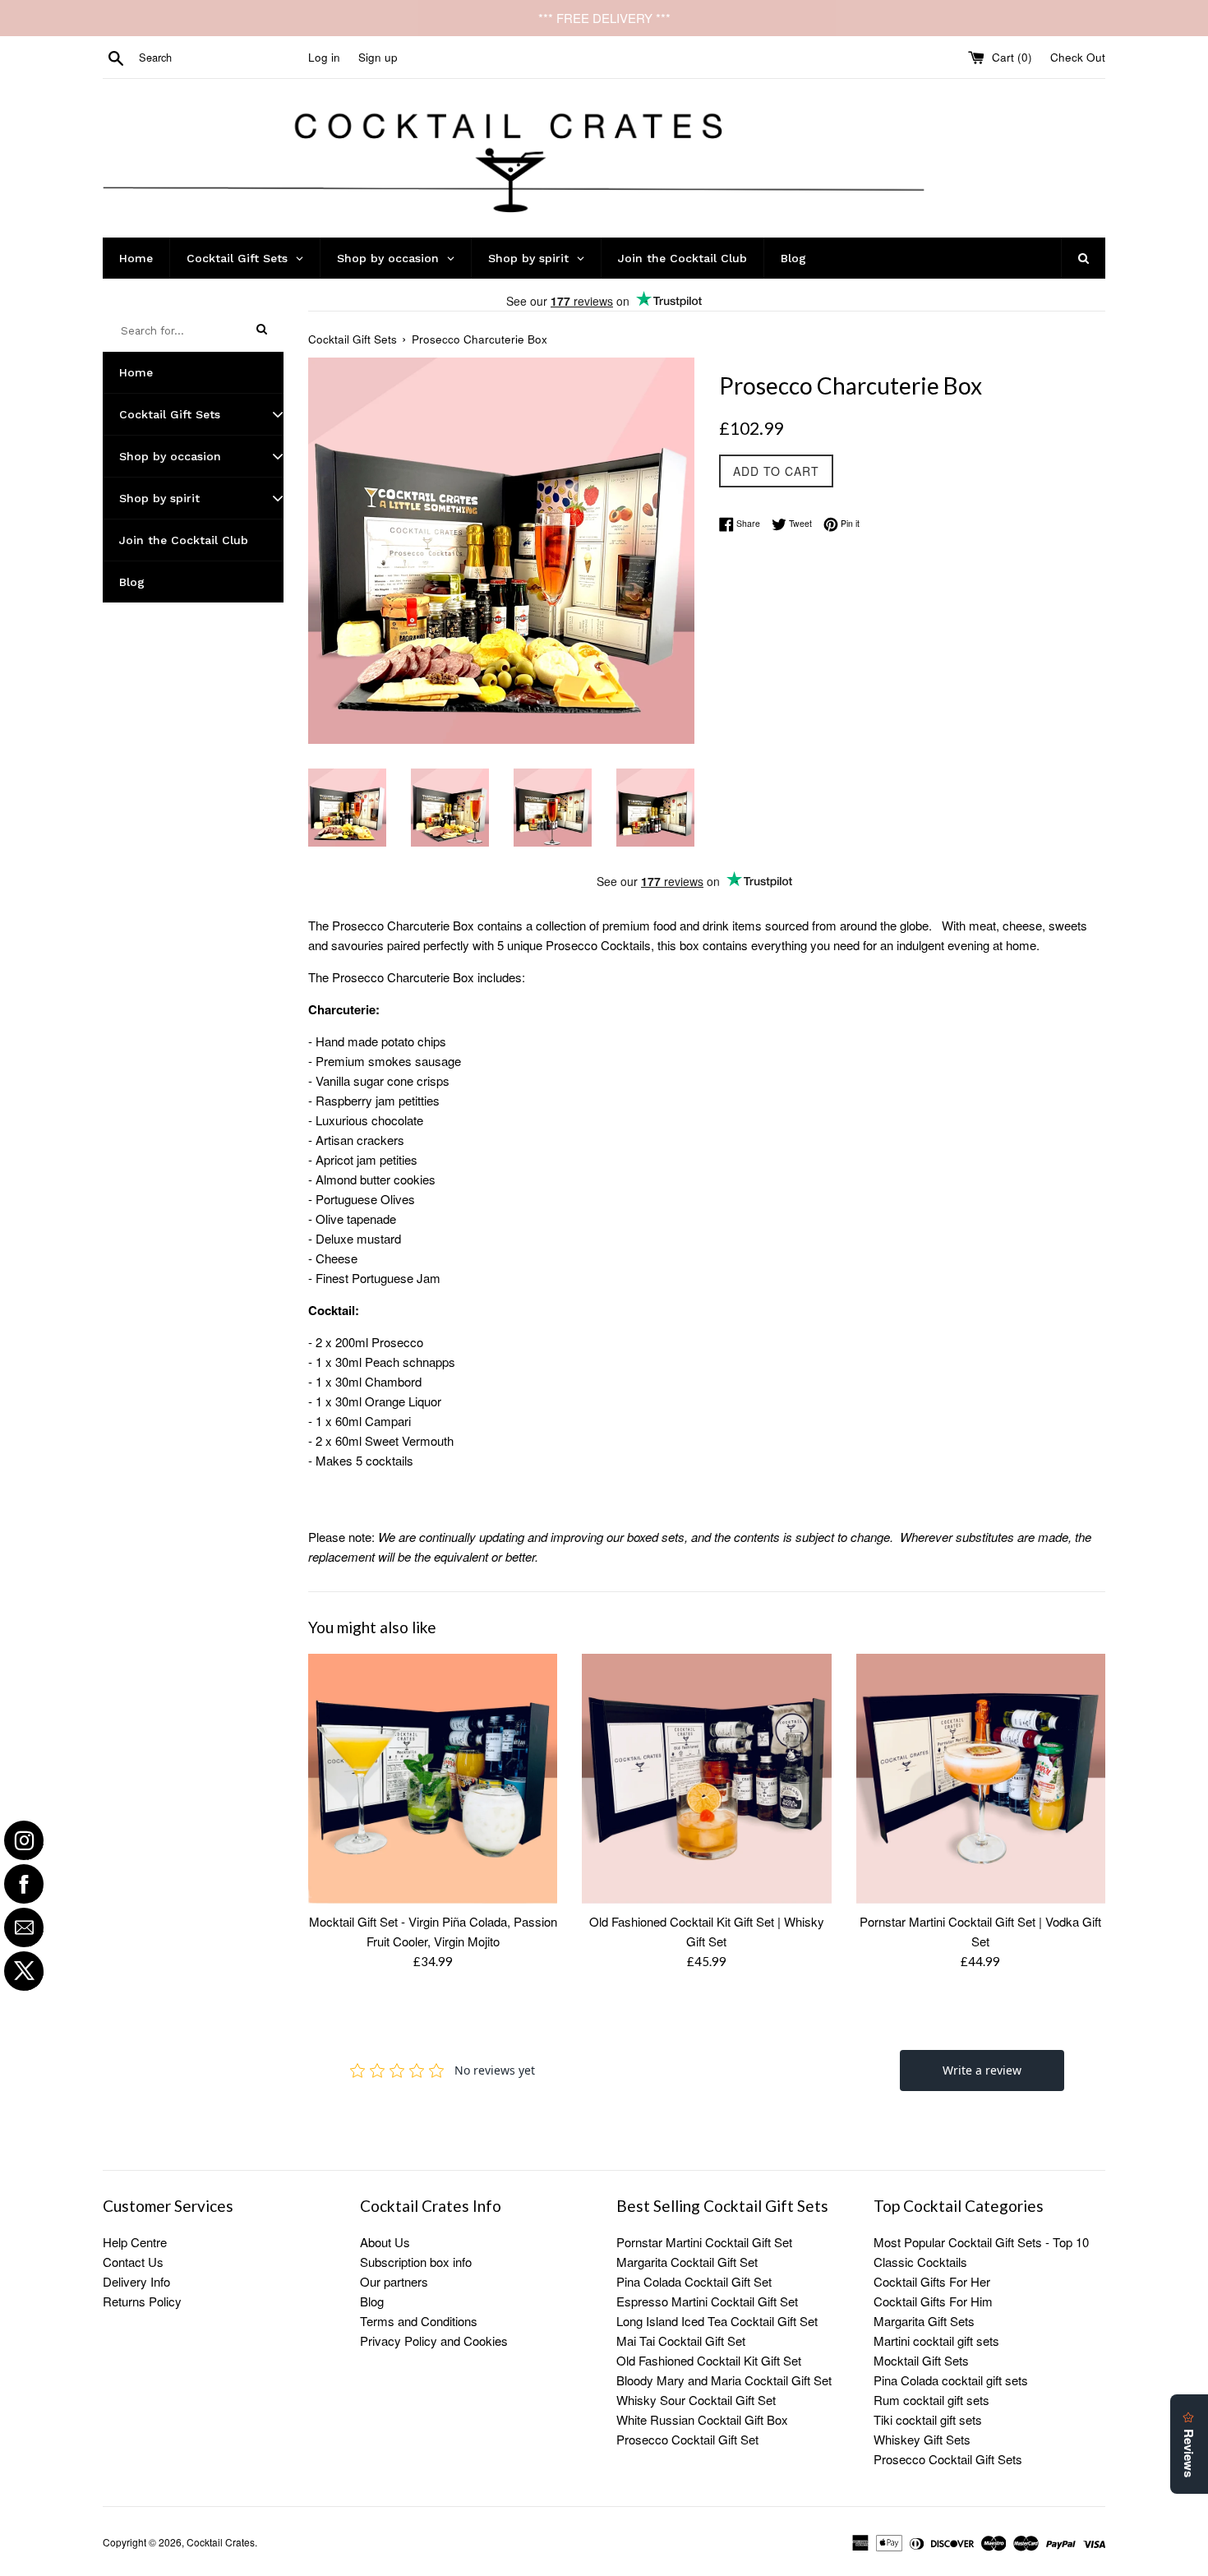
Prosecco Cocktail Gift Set (687, 2439)
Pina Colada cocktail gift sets (951, 2380)
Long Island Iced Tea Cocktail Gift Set (717, 2321)
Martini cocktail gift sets (936, 2341)
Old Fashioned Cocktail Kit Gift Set (709, 2360)
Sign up (378, 57)
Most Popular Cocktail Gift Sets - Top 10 (981, 2242)
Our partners (394, 2281)
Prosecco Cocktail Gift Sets (948, 2459)
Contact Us (133, 2262)
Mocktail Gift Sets (921, 2360)
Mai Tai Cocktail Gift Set (681, 2341)
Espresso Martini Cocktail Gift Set (707, 2301)
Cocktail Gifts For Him (933, 2301)
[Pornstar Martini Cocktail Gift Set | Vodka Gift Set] (981, 1778)
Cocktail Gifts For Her (932, 2281)
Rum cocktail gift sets (931, 2400)
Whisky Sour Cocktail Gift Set (696, 2400)
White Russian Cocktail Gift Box (702, 2419)
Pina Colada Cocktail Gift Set (694, 2281)
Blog (372, 2301)
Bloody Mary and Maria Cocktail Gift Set (724, 2380)
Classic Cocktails (920, 2262)
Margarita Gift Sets (924, 2321)
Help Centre (135, 2242)
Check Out (1078, 57)
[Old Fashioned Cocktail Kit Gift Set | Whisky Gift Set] (706, 1778)
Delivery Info (136, 2281)
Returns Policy (142, 2301)
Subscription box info (416, 2262)
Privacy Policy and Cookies (434, 2341)
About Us (385, 2242)
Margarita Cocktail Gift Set (687, 2262)
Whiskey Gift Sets (922, 2439)
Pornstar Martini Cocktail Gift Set (704, 2242)
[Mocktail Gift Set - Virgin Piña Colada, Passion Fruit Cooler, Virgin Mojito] (433, 1778)
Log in (324, 57)
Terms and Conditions (419, 2321)
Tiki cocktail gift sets (928, 2419)
